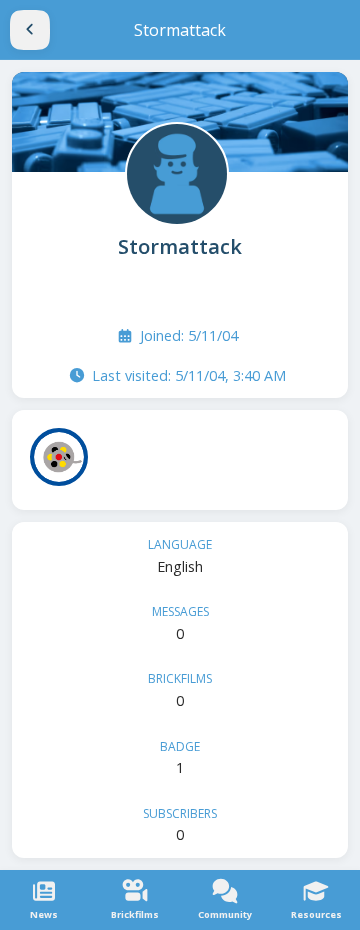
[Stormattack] (175, 172)
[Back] (30, 30)
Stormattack (180, 246)
